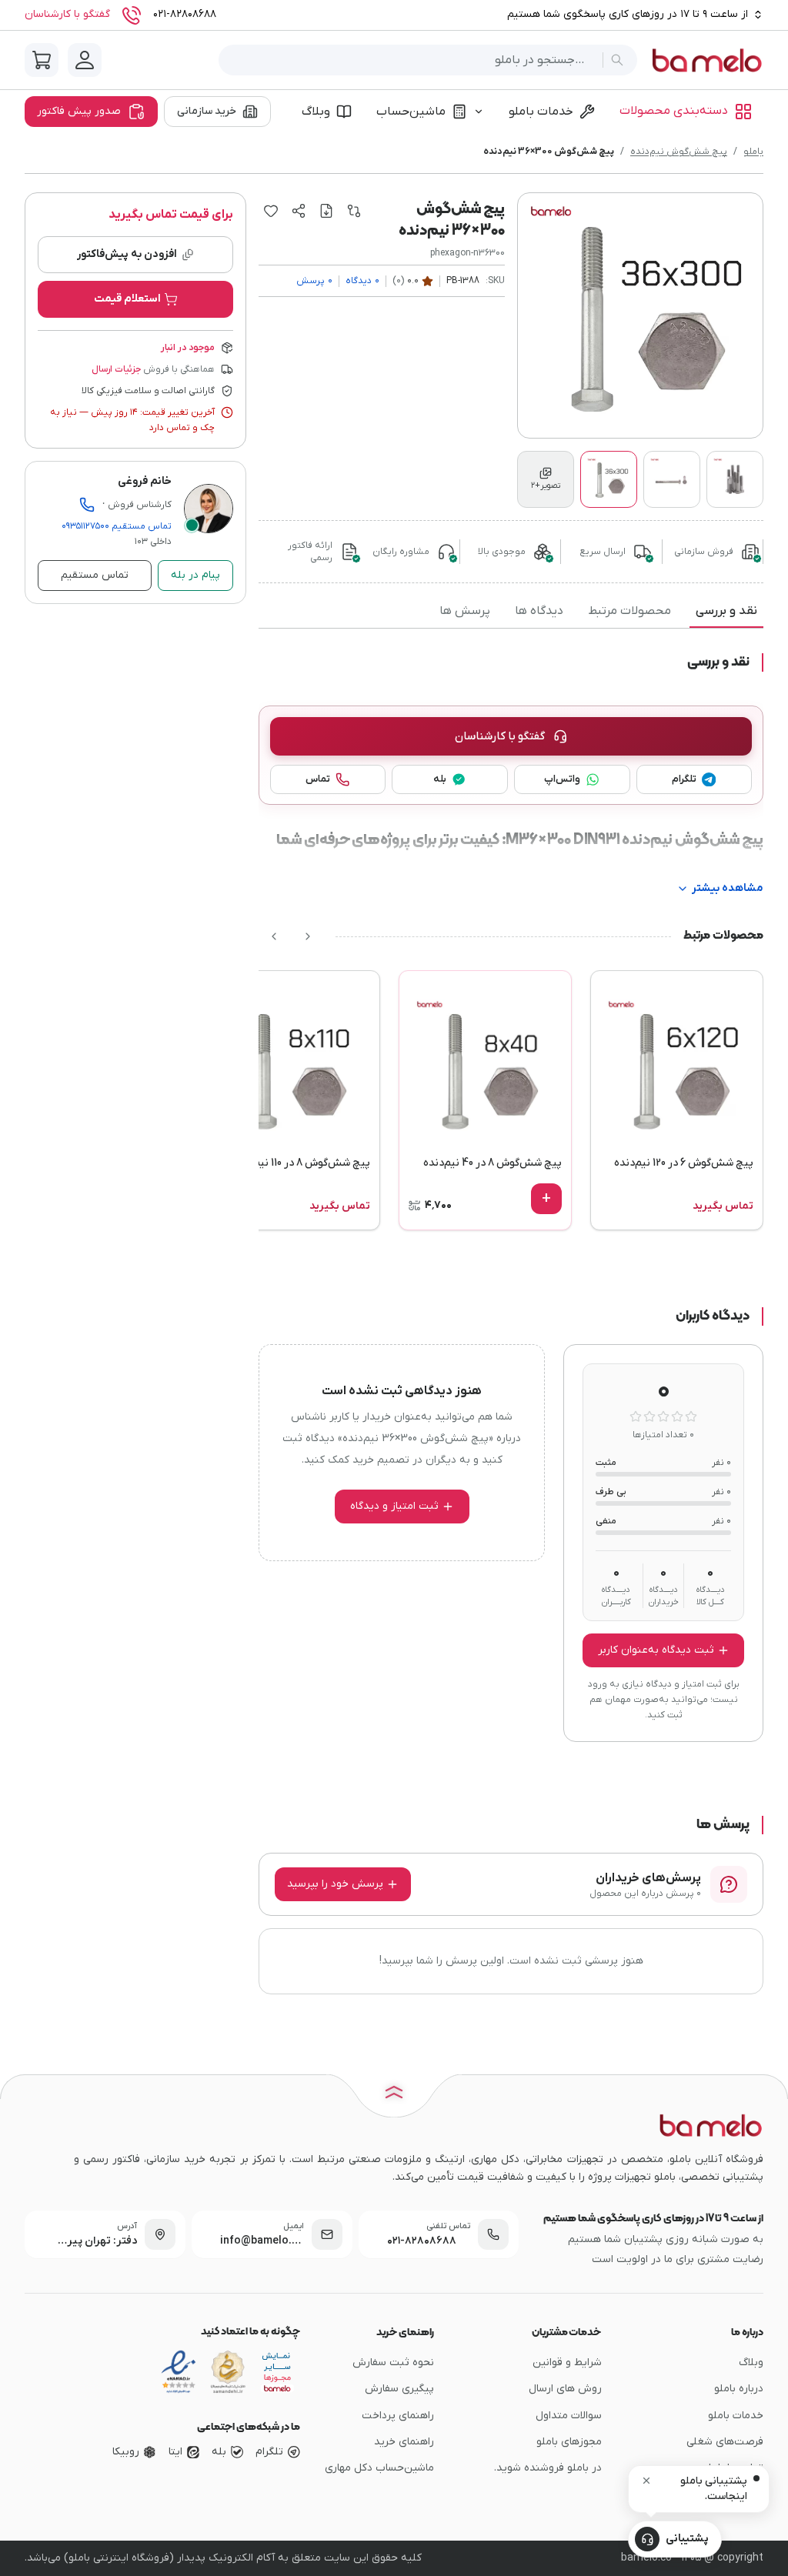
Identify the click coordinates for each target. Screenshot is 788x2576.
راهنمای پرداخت (398, 2416)
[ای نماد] (277, 2372)
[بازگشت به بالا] (394, 2094)
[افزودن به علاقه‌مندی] (271, 211)
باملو (753, 152)
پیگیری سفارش (399, 2389)
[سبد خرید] (42, 60)
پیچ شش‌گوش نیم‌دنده (679, 152)
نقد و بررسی (726, 611)
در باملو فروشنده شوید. (548, 2468)
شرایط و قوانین (567, 2362)
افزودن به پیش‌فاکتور (127, 254)
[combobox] (414, 60)
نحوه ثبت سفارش (393, 2362)
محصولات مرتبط (629, 611)
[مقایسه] (354, 211)
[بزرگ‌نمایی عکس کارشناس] (209, 509)
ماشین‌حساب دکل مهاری (379, 2468)
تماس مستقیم (117, 526)
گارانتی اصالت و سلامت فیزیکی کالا (148, 391)
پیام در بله (195, 575)
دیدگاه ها (539, 611)
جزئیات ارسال (116, 369)
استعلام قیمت (127, 299)
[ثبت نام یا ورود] (85, 60)
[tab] (546, 479)
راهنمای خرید (404, 2442)
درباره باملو (739, 2389)
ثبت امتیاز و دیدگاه (394, 1506)
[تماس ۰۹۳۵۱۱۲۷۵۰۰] (87, 505)
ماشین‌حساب (411, 112)
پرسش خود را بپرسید (335, 1884)
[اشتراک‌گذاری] (299, 211)
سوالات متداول (569, 2416)
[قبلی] (308, 936)
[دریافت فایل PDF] (326, 211)
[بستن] (646, 2481)
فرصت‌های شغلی (725, 2442)
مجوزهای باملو (569, 2442)
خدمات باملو (541, 112)
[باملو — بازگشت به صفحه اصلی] (706, 60)
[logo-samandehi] (228, 2372)
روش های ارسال (565, 2389)
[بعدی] (274, 936)
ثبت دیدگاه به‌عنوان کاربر (656, 1650)
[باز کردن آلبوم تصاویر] (640, 315)
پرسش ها (465, 611)
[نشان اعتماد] (179, 2372)
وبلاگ (316, 112)
